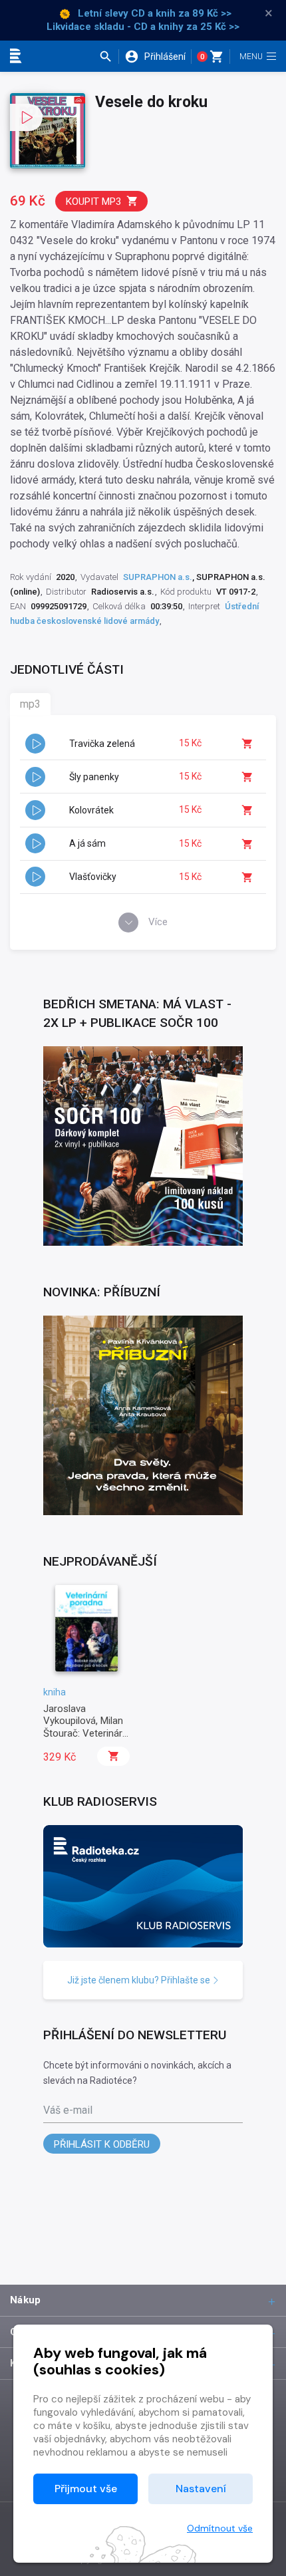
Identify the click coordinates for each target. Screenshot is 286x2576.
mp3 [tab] (30, 704)
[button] (109, 57)
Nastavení (201, 2489)
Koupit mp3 (93, 202)
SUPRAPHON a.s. (158, 577)
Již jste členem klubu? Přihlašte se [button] (140, 1980)
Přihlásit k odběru (102, 2144)
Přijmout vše (86, 2489)
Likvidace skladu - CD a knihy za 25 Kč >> (143, 27)
